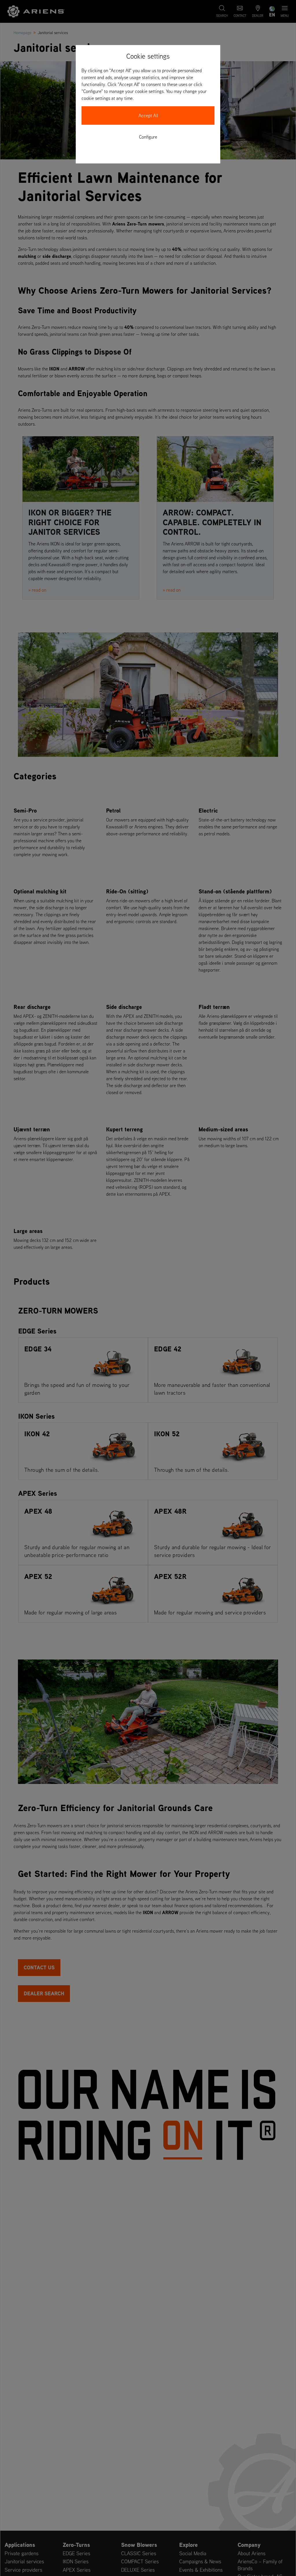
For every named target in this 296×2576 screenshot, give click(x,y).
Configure (148, 137)
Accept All (148, 116)
